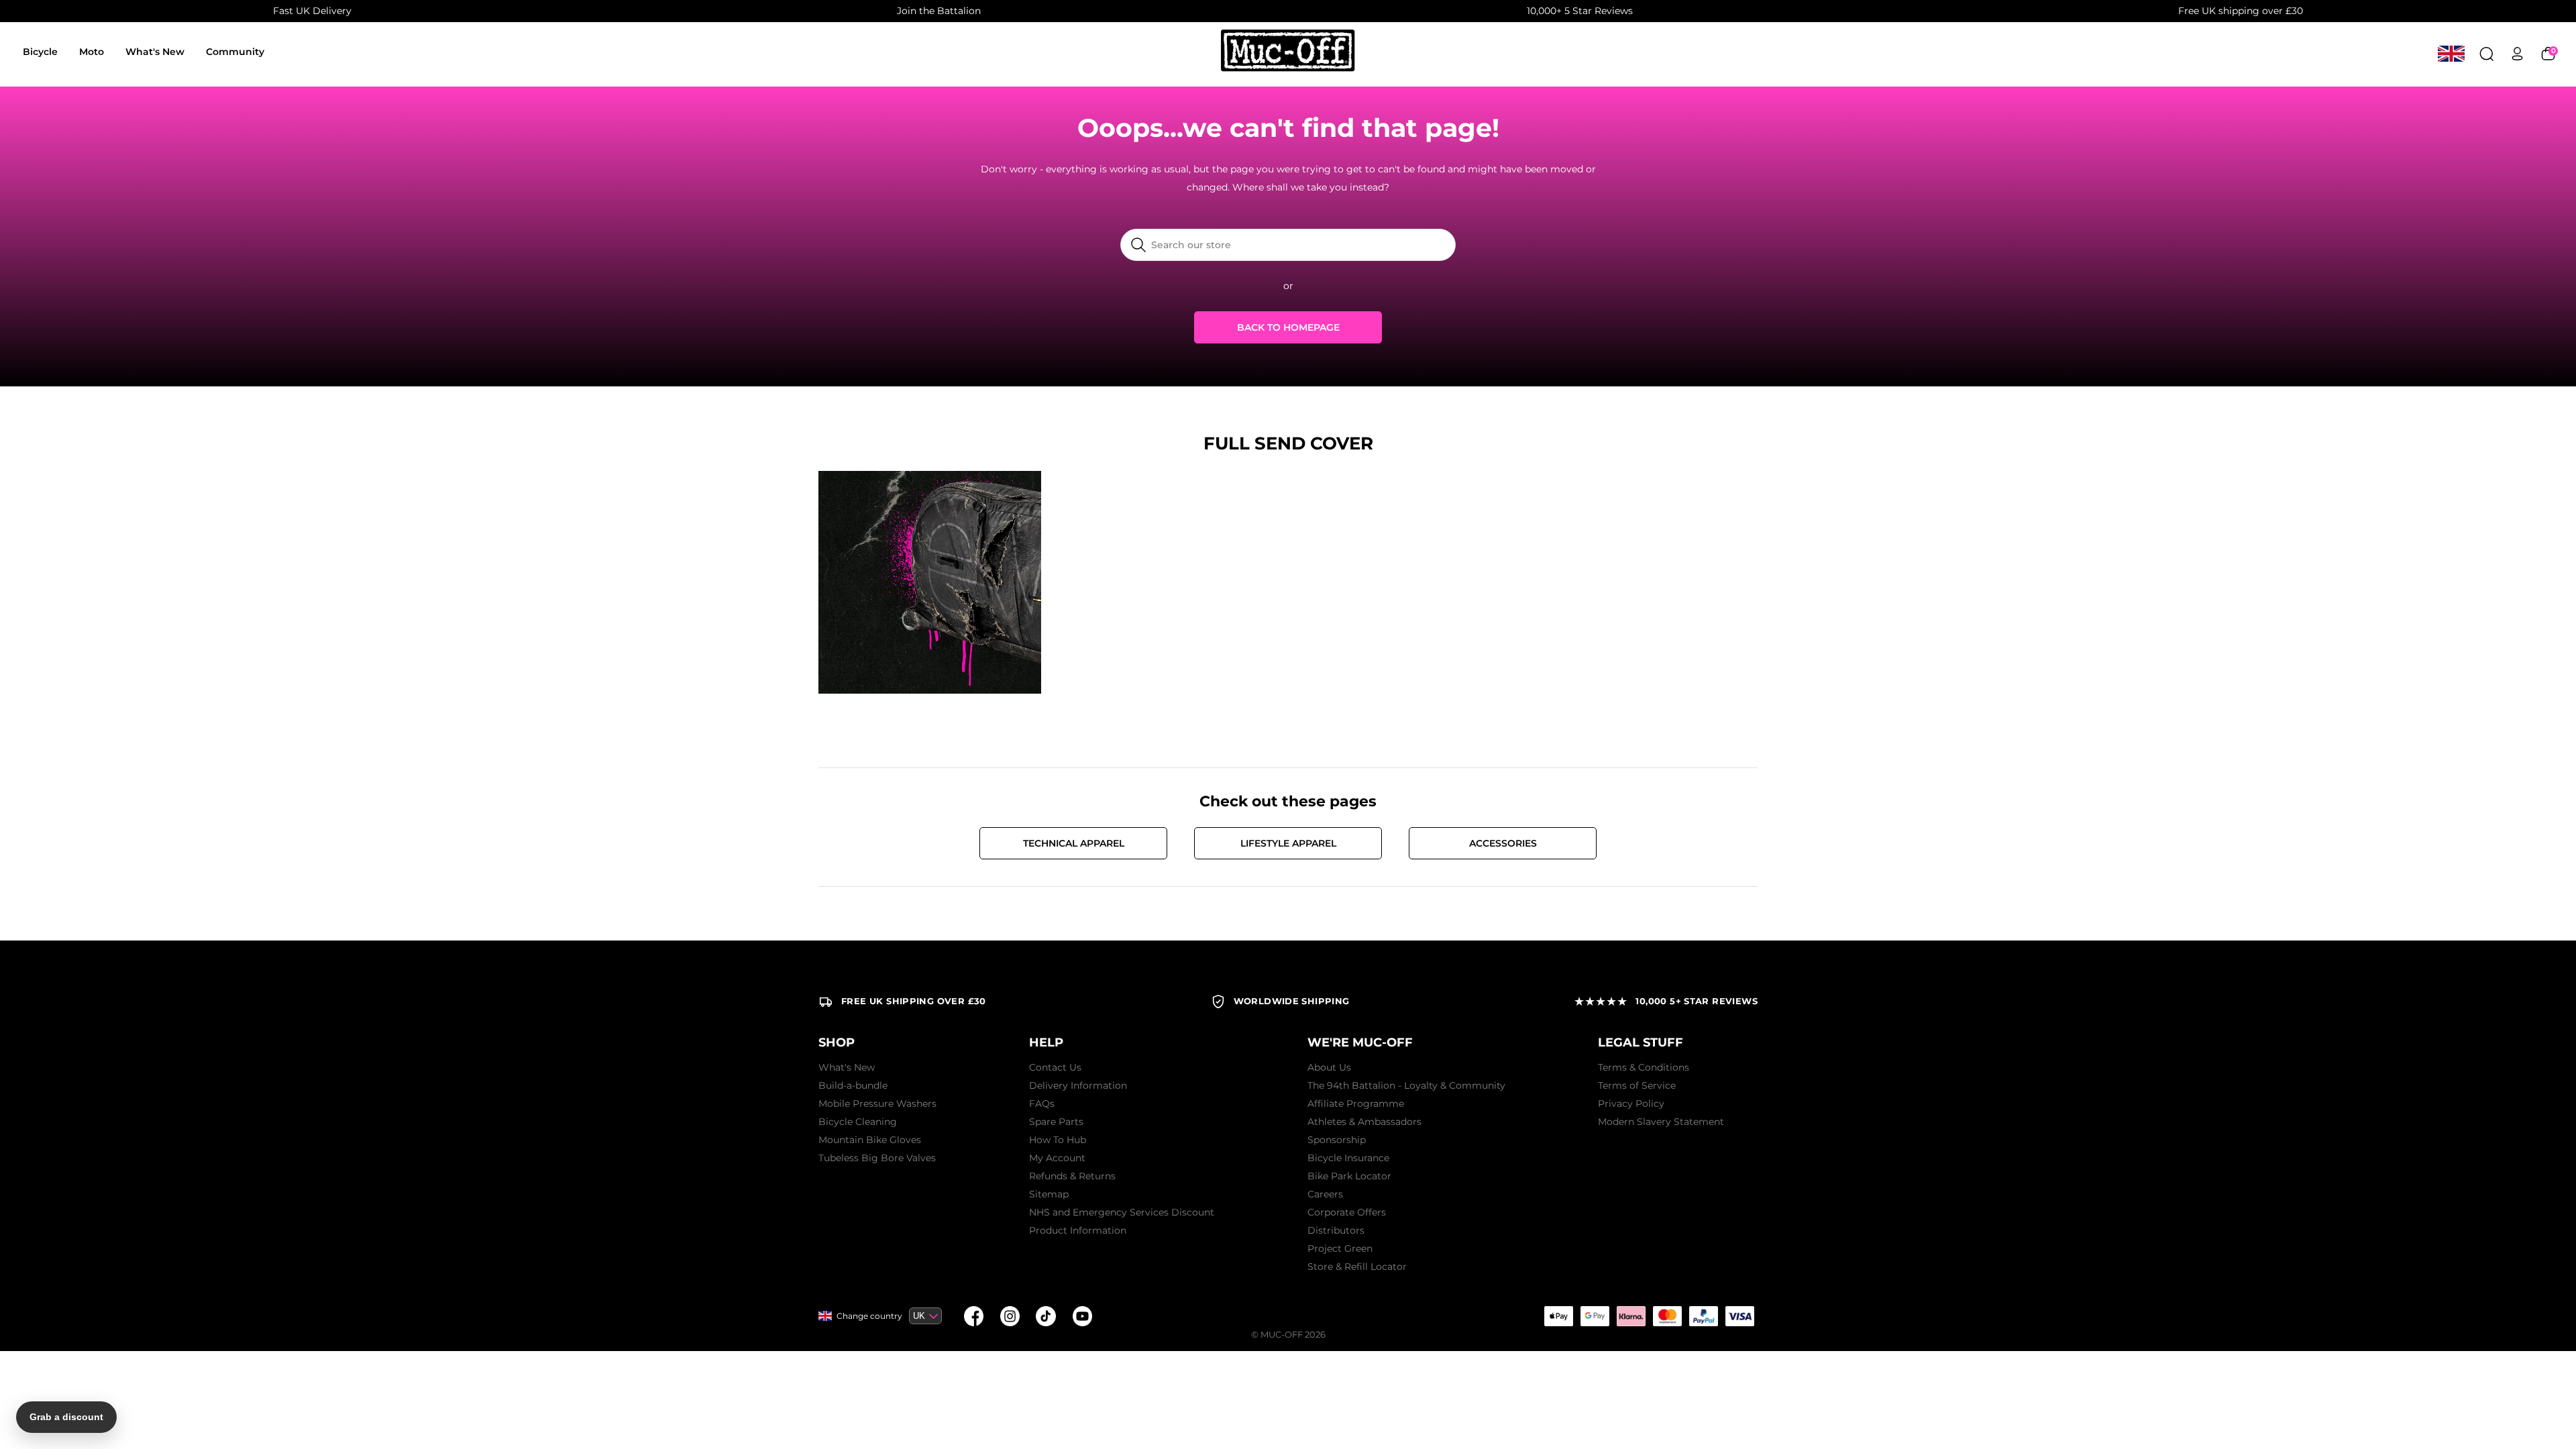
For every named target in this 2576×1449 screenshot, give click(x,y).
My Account (1057, 1158)
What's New (155, 52)
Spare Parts (1056, 1122)
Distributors (1336, 1230)
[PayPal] (1703, 1316)
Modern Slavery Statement (1661, 1122)
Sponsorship (1337, 1140)
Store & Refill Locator (1357, 1267)
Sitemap (1049, 1194)
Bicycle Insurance (1348, 1158)
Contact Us (1055, 1067)
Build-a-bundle (853, 1085)
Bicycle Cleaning (858, 1122)
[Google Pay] (1595, 1316)
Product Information (1078, 1230)
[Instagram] (1010, 1316)
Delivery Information (1078, 1085)
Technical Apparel (1074, 843)
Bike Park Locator (1349, 1176)
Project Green (1340, 1248)
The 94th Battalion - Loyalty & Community (1406, 1085)
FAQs (1042, 1104)
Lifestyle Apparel (1288, 843)
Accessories (1503, 843)
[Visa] (1739, 1316)
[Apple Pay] (1558, 1316)
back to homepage (1288, 327)
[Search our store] (2486, 53)
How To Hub (1058, 1140)
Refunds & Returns (1072, 1176)
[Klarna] (1631, 1316)
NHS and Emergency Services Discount (1122, 1212)
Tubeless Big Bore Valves (877, 1158)
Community (235, 52)
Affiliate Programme (1356, 1104)
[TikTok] (1046, 1316)
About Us (1329, 1067)
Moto (92, 52)
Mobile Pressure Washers (877, 1104)
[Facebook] (973, 1316)
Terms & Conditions (1644, 1067)
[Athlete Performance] (1667, 1316)
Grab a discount (66, 1417)
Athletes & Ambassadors (1364, 1122)
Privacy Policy (1631, 1104)
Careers (1325, 1194)
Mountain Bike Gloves (870, 1140)
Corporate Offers (1347, 1212)
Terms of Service (1637, 1085)
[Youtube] (1082, 1316)
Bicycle (40, 52)
